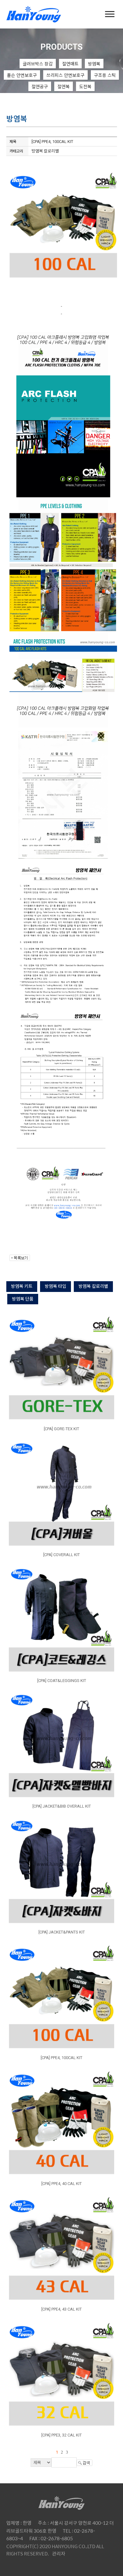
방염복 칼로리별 (93, 1286)
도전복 (85, 86)
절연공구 (40, 86)
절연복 (64, 86)
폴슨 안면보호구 (22, 75)
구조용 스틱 (105, 75)
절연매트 (70, 64)
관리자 (59, 2553)
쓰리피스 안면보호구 (65, 75)
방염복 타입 (56, 1286)
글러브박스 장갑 (38, 64)
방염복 (94, 64)
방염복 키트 (22, 1286)
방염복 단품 (23, 1299)
